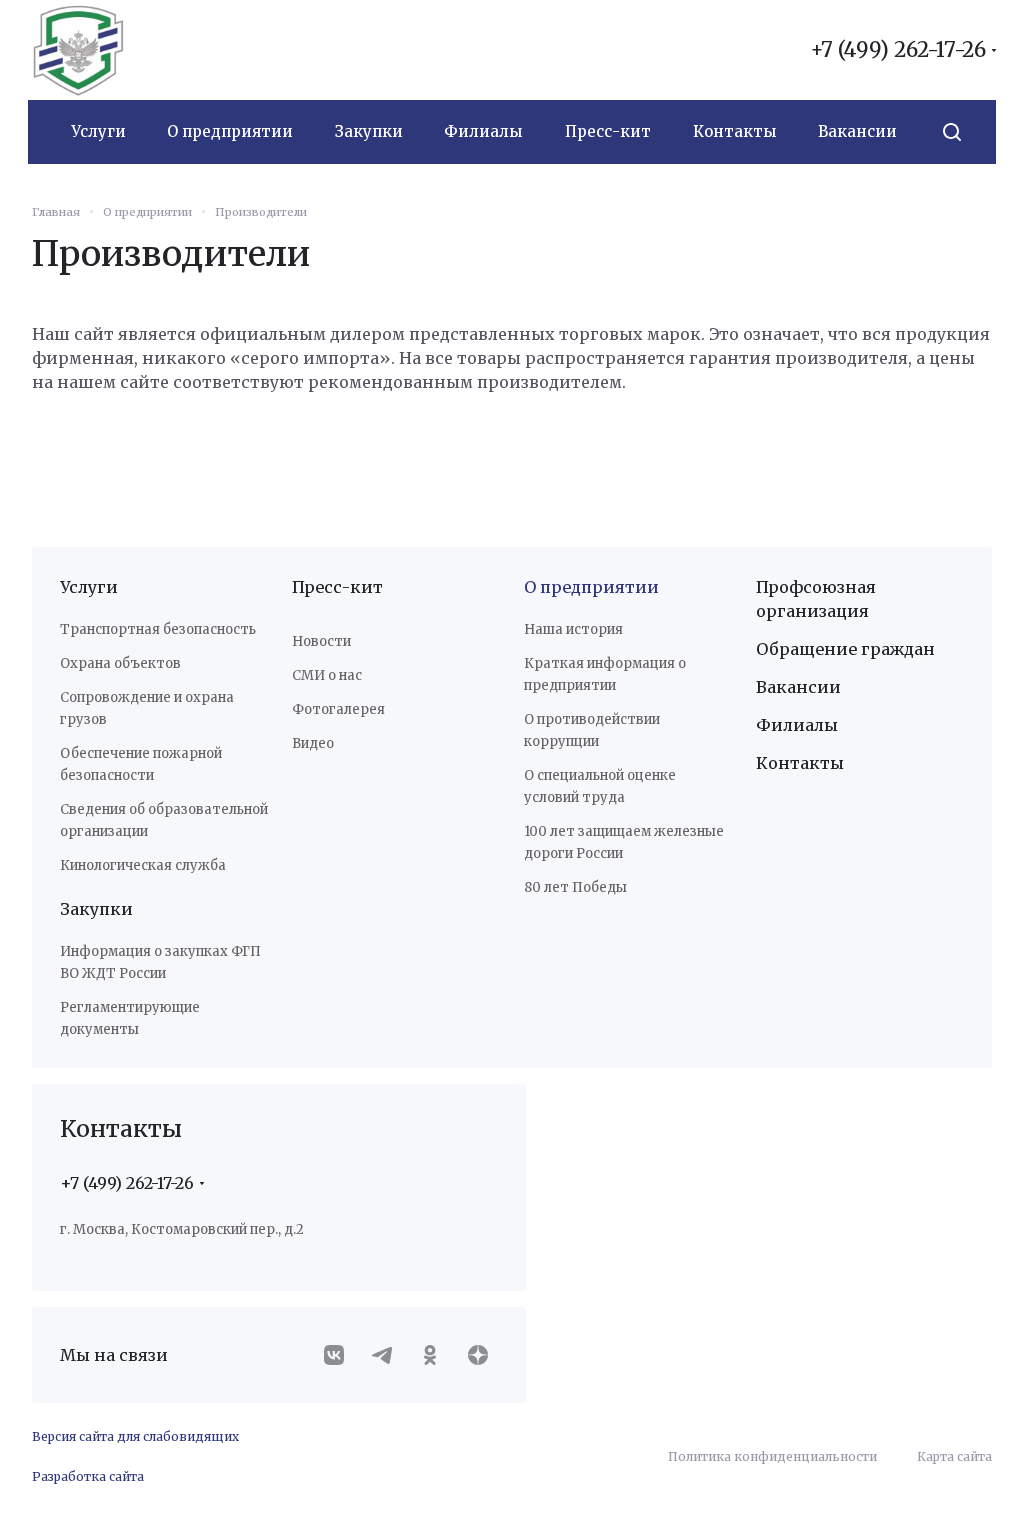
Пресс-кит (333, 587)
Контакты (789, 763)
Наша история (566, 629)
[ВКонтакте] (334, 1377)
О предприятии (584, 587)
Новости (317, 641)
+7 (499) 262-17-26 (883, 50)
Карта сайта (939, 1478)
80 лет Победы (568, 887)
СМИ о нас (323, 675)
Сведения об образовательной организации (120, 831)
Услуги (89, 587)
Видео (309, 743)
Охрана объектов (120, 663)
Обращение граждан (834, 649)
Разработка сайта (88, 1498)
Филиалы (786, 725)
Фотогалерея (334, 709)
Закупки (96, 931)
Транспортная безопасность (158, 629)
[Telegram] (382, 1377)
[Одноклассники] (430, 1377)
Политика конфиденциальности (757, 1478)
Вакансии (787, 687)
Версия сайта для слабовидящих (135, 1458)
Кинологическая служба (143, 887)
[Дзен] (478, 1377)
